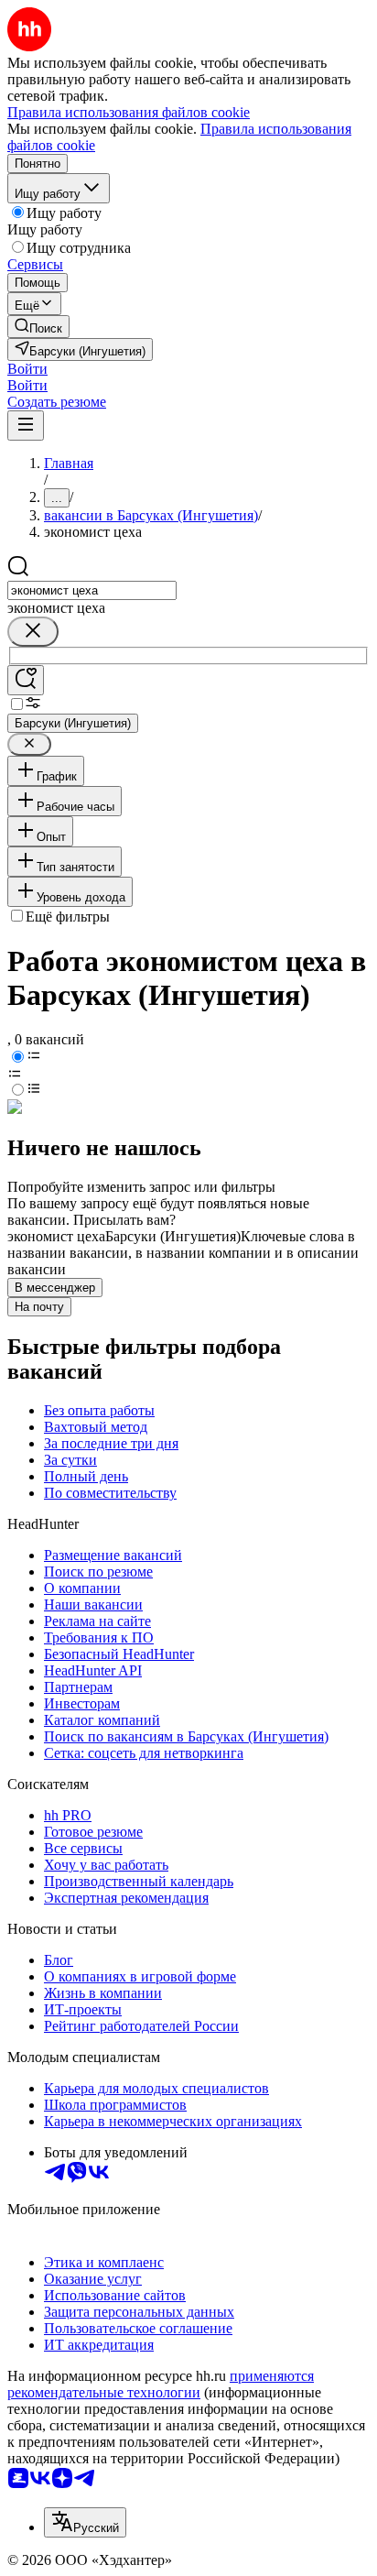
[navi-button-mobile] (26, 426)
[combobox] (92, 590)
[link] (38, 327)
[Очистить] (33, 632)
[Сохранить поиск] (26, 680)
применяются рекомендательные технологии (161, 2384)
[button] (27, 369)
